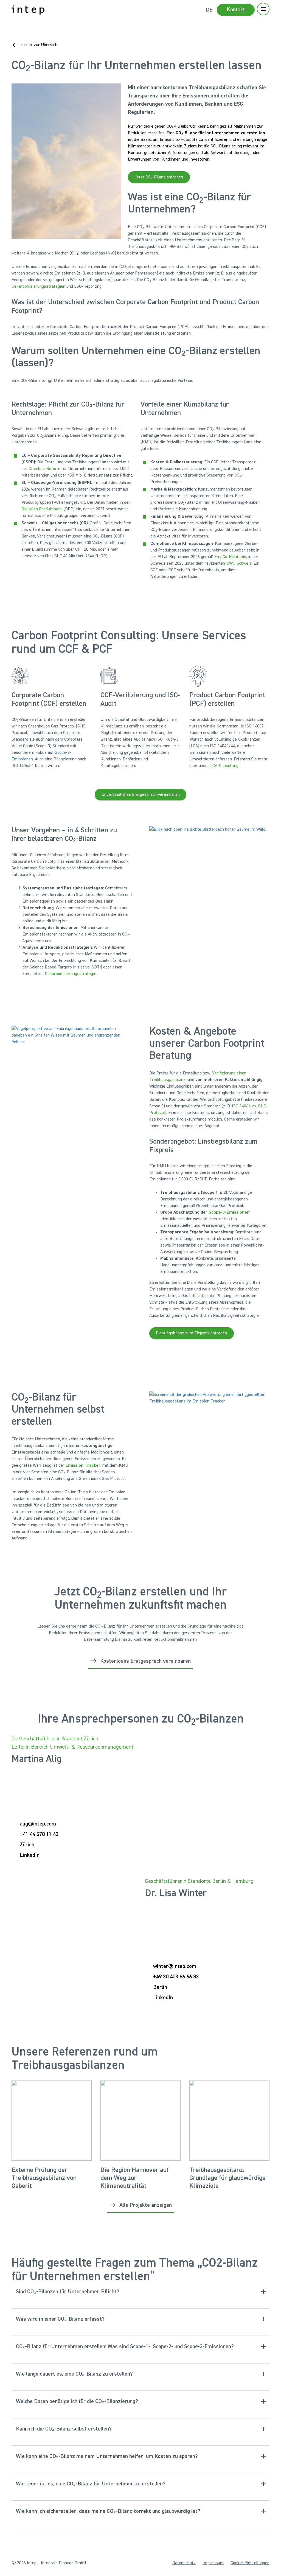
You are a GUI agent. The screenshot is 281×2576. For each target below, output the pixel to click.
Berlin (160, 1987)
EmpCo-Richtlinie (230, 557)
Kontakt (236, 10)
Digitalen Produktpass (42, 509)
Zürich (27, 1845)
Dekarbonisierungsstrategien (38, 287)
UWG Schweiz (239, 564)
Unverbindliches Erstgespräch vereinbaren (140, 794)
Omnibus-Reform (44, 469)
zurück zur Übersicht (40, 45)
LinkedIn (30, 1855)
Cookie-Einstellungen (250, 2563)
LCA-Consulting (224, 766)
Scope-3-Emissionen (228, 1213)
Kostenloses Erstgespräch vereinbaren (145, 1661)
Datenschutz (184, 2563)
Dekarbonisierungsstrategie (71, 974)
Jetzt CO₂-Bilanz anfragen (159, 177)
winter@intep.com (175, 1966)
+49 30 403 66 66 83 (176, 1977)
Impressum (213, 2563)
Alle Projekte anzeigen (146, 2205)
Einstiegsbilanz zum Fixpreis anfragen (191, 1333)
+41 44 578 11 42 (39, 1834)
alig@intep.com (38, 1824)
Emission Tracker (83, 1466)
